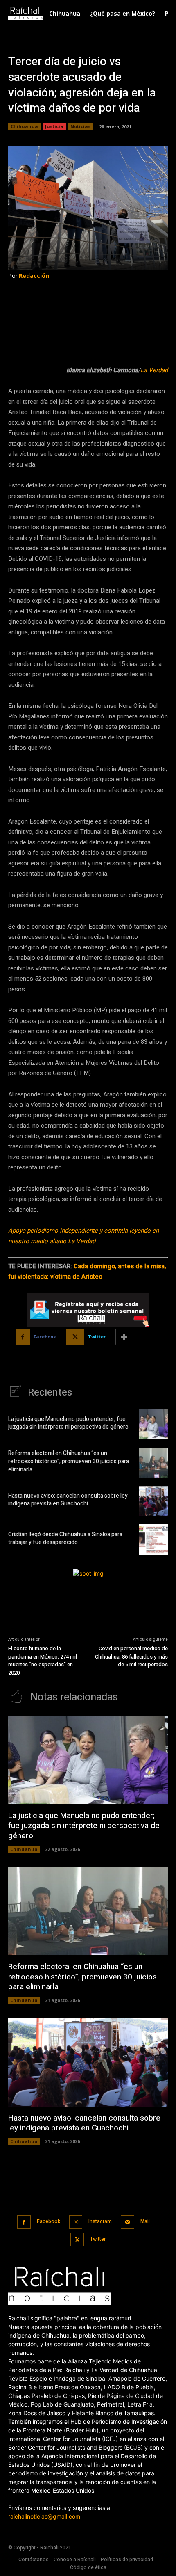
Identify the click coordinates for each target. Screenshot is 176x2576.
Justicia (54, 126)
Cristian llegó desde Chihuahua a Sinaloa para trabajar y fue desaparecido (65, 1539)
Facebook (49, 2221)
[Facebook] (24, 2222)
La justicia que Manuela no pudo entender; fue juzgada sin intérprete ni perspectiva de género (68, 1423)
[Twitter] (77, 2240)
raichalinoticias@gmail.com (44, 2516)
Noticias (80, 126)
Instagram (100, 2221)
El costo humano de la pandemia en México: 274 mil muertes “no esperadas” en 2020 (43, 1661)
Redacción (34, 276)
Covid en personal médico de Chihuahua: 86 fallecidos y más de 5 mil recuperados (131, 1656)
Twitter (98, 2239)
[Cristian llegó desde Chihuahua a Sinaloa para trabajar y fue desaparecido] (153, 1540)
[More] (124, 1337)
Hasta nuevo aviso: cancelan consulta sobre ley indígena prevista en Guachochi (68, 1500)
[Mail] (127, 2222)
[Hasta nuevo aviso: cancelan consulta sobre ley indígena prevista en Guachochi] (153, 1501)
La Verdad (154, 370)
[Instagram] (76, 2222)
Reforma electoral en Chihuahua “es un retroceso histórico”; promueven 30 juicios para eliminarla (69, 1461)
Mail (145, 2221)
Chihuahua (24, 126)
